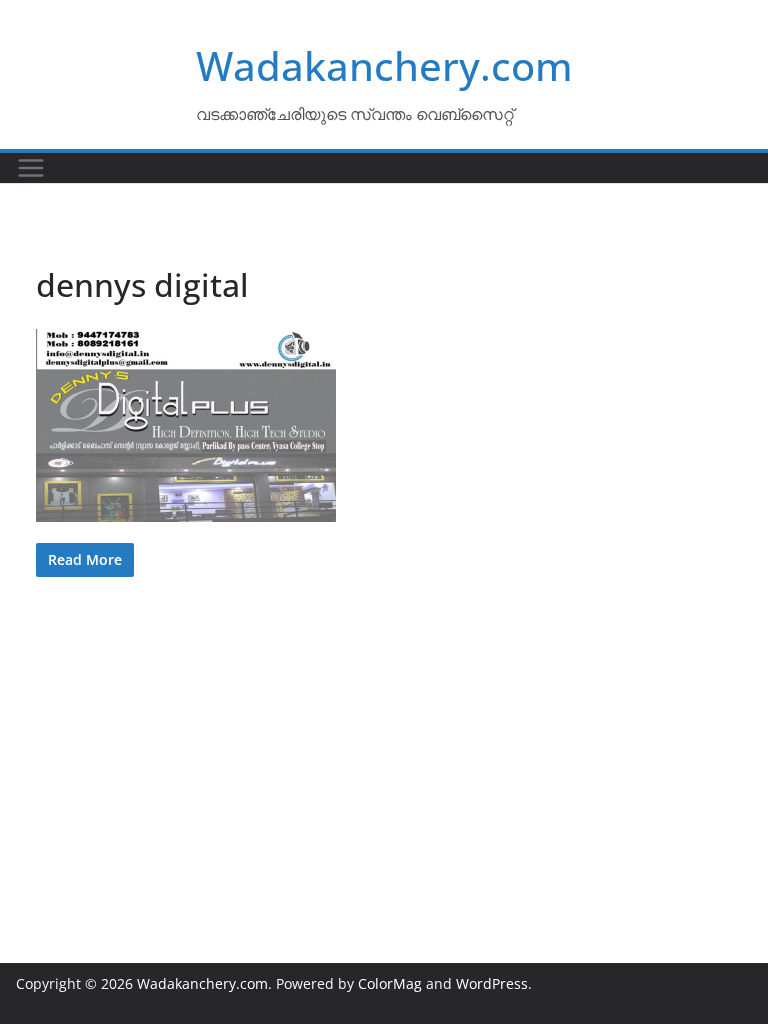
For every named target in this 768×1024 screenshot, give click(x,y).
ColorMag (390, 983)
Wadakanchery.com (384, 65)
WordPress (492, 983)
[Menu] (31, 168)
